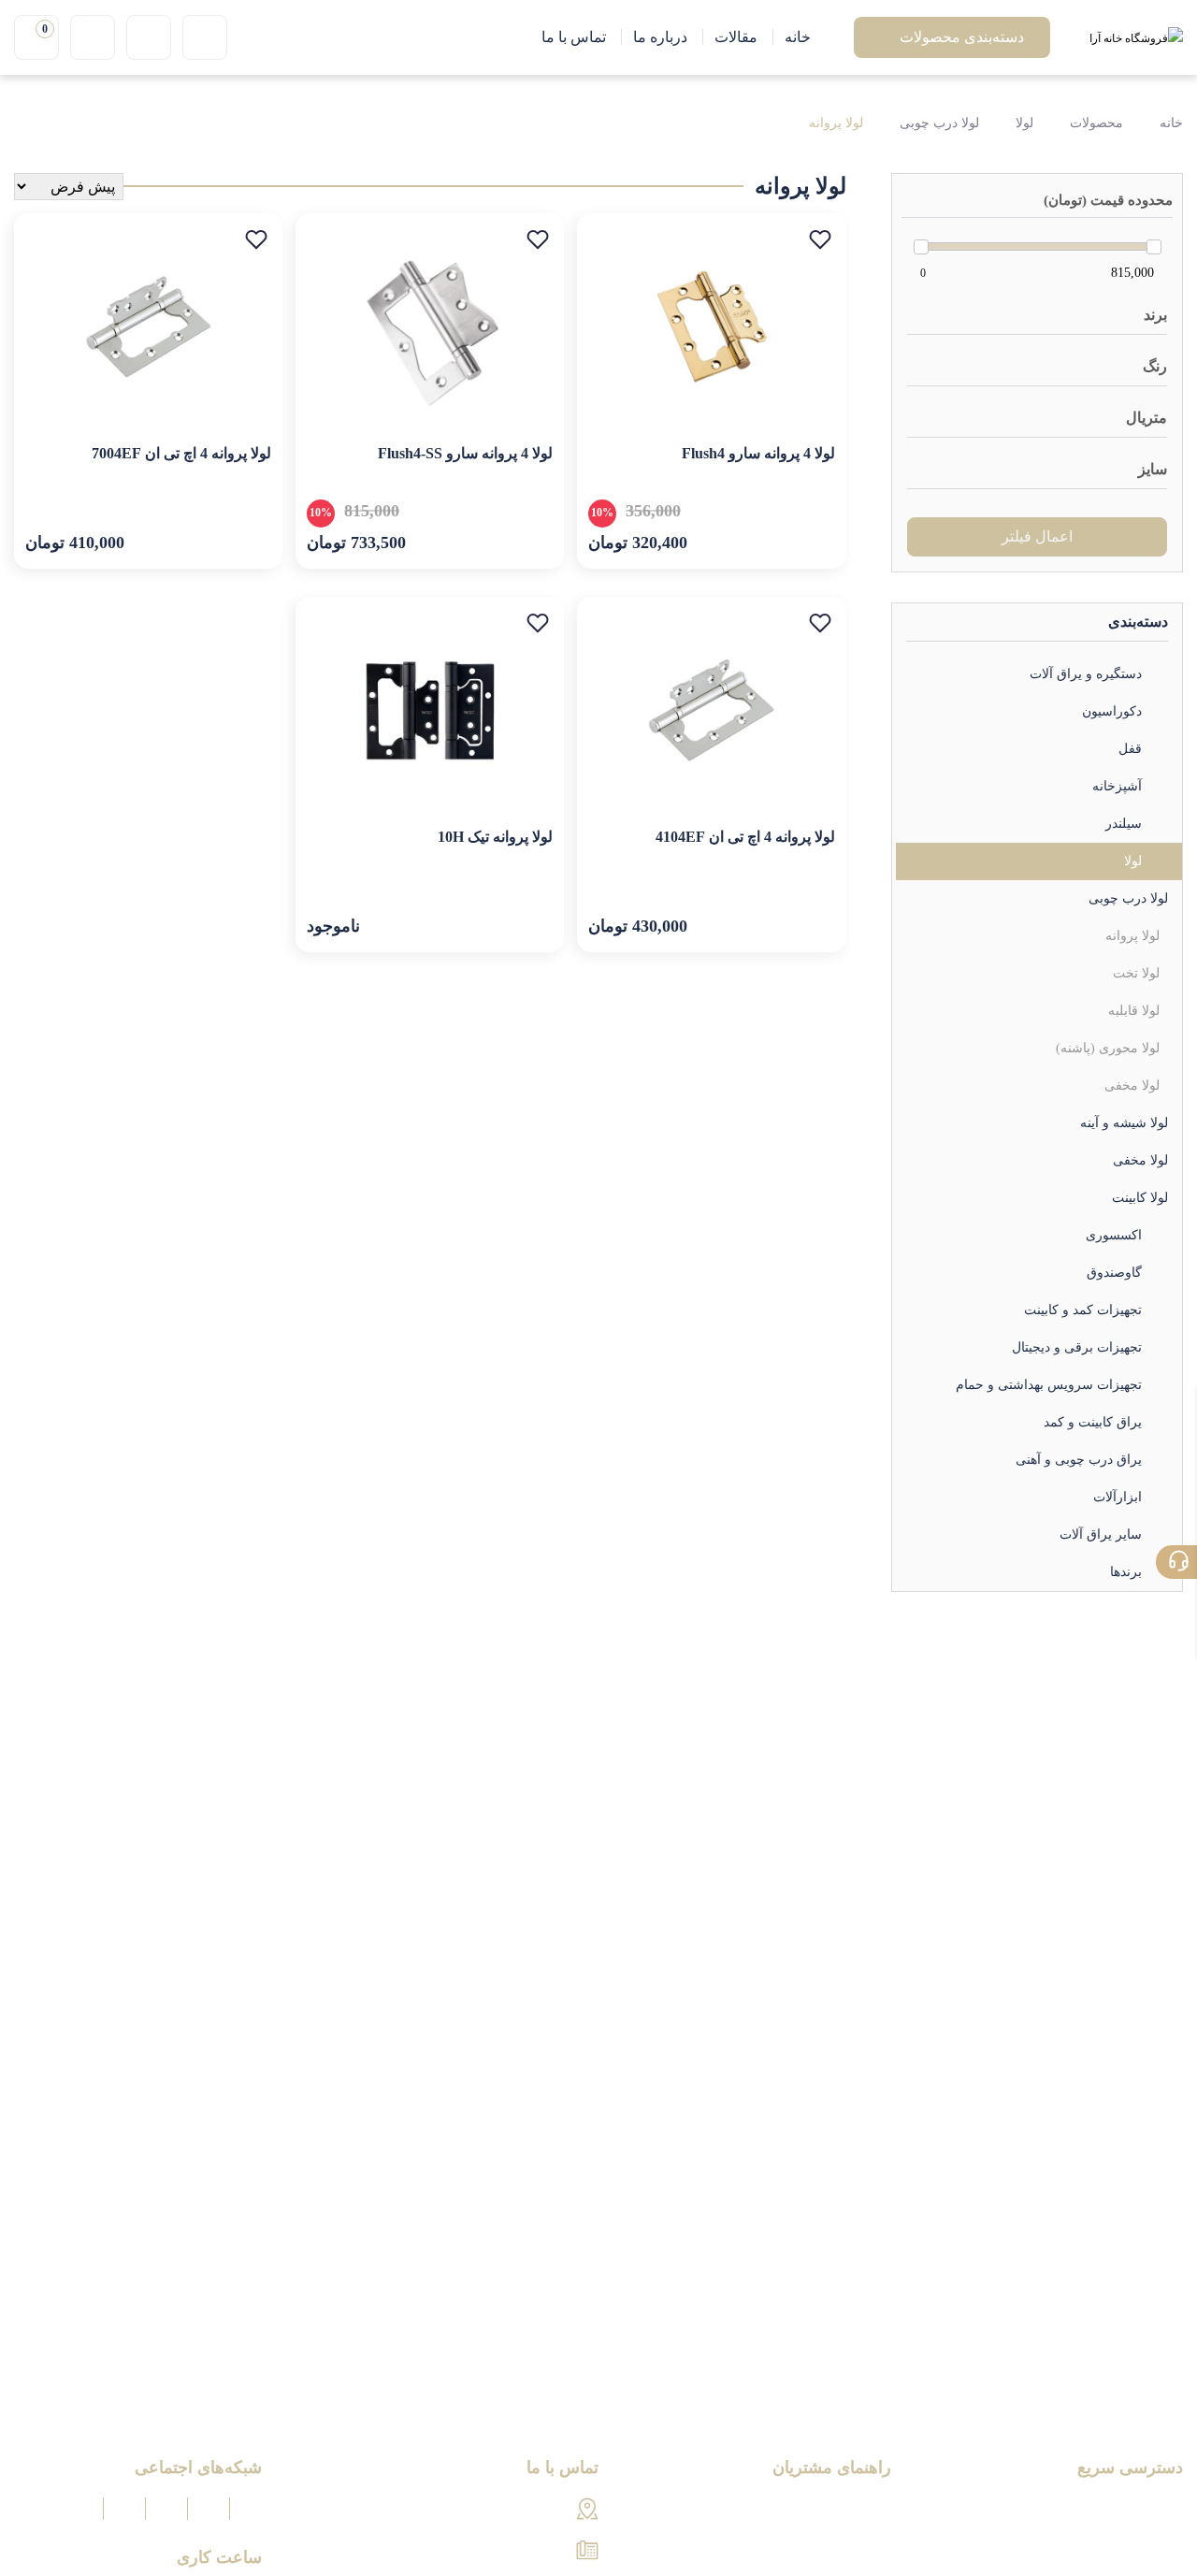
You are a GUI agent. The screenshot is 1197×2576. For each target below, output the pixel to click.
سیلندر (1124, 824)
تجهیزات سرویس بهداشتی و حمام (1049, 1385)
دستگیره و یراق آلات (1086, 674)
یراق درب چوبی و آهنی (1079, 1460)
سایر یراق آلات (1101, 1534)
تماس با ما (1151, 2542)
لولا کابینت (1140, 1198)
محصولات (1096, 123)
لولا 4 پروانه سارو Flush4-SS (465, 453)
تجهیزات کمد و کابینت (1083, 1310)
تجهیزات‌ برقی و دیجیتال (1077, 1347)
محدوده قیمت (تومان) (1108, 200)
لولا (1024, 123)
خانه (1169, 123)
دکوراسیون (1112, 711)
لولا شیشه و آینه (1124, 1123)
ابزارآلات (1118, 1497)
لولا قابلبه (1134, 1011)
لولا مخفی (1132, 1085)
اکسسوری (1114, 1235)
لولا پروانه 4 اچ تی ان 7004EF (181, 453)
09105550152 (529, 2551)
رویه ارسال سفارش (829, 2542)
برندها (1126, 1572)
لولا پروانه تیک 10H (495, 837)
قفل (1130, 749)
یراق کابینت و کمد (1093, 1422)
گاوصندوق (1114, 1273)
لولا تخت (1136, 973)
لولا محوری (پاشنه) (1108, 1048)
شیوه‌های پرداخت (838, 2510)
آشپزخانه (1117, 786)
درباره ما (1156, 2510)
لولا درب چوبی (939, 123)
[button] (820, 239)
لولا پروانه (836, 123)
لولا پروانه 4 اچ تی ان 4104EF (745, 837)
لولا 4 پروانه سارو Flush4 (758, 453)
